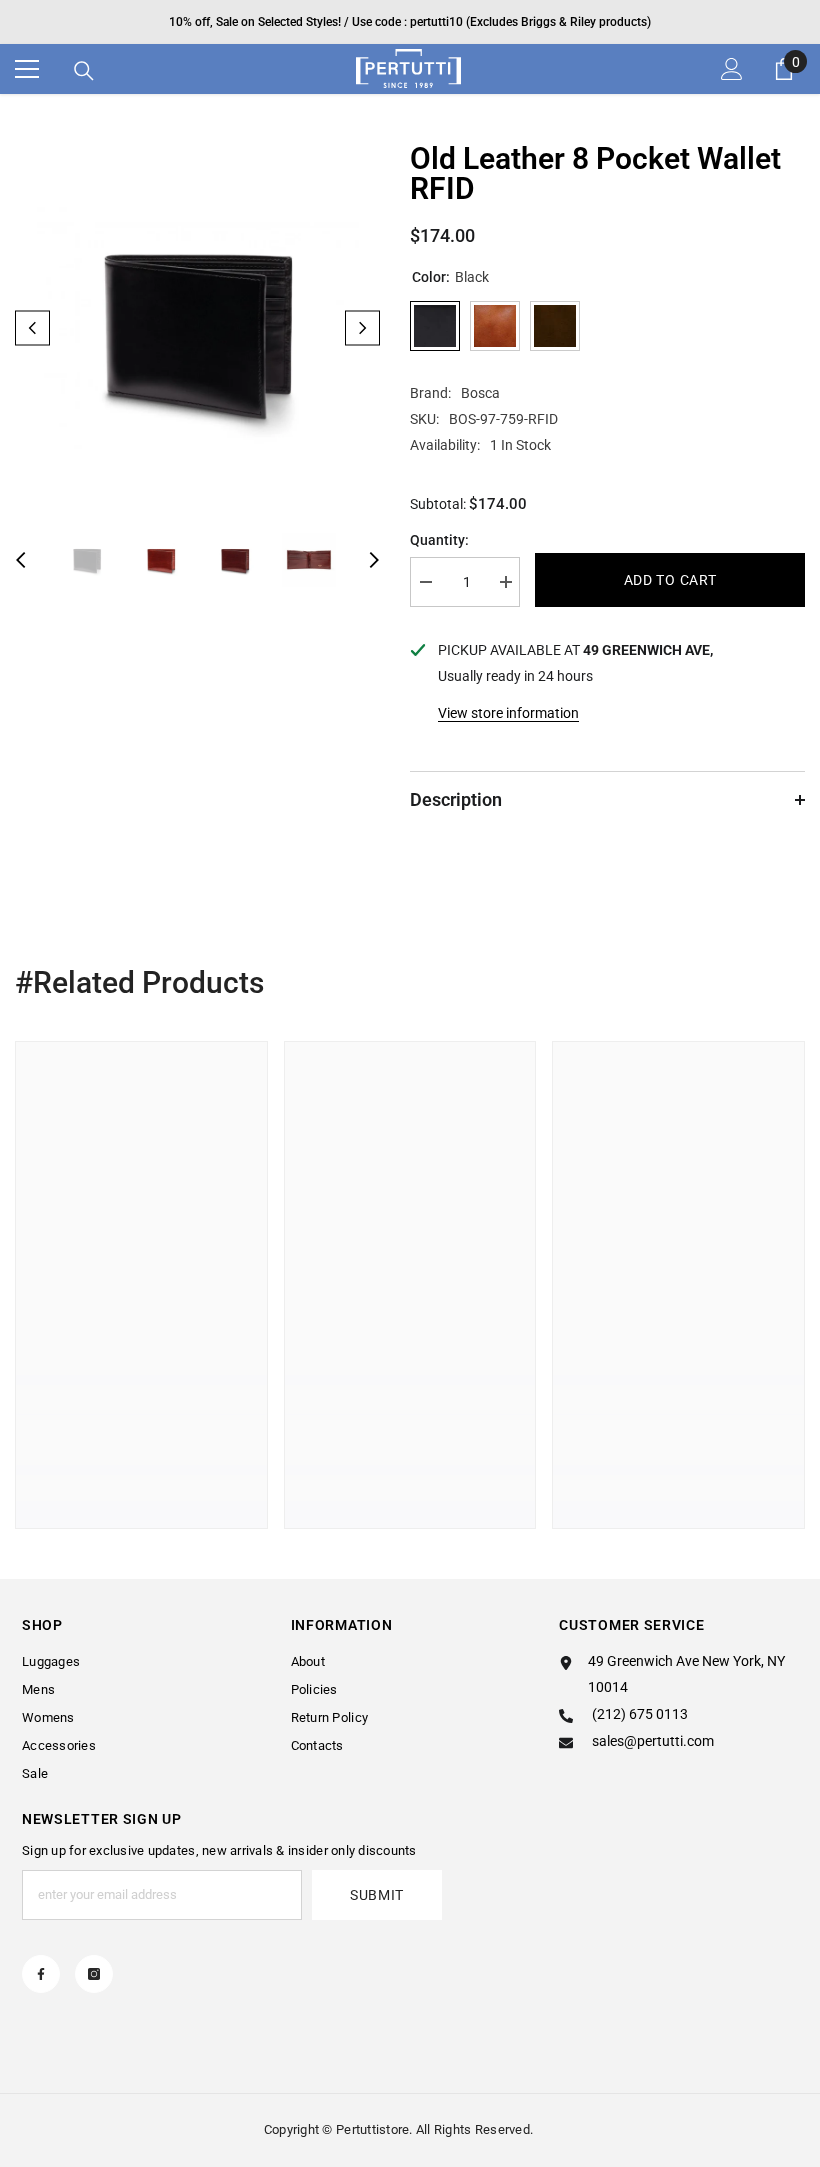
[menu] (27, 69)
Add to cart (670, 580)
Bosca (480, 393)
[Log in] (732, 69)
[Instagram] (94, 1974)
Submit (377, 1895)
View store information (508, 713)
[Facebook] (41, 1974)
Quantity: (439, 540)
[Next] (362, 328)
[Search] (84, 71)
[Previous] (32, 328)
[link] (141, 1440)
